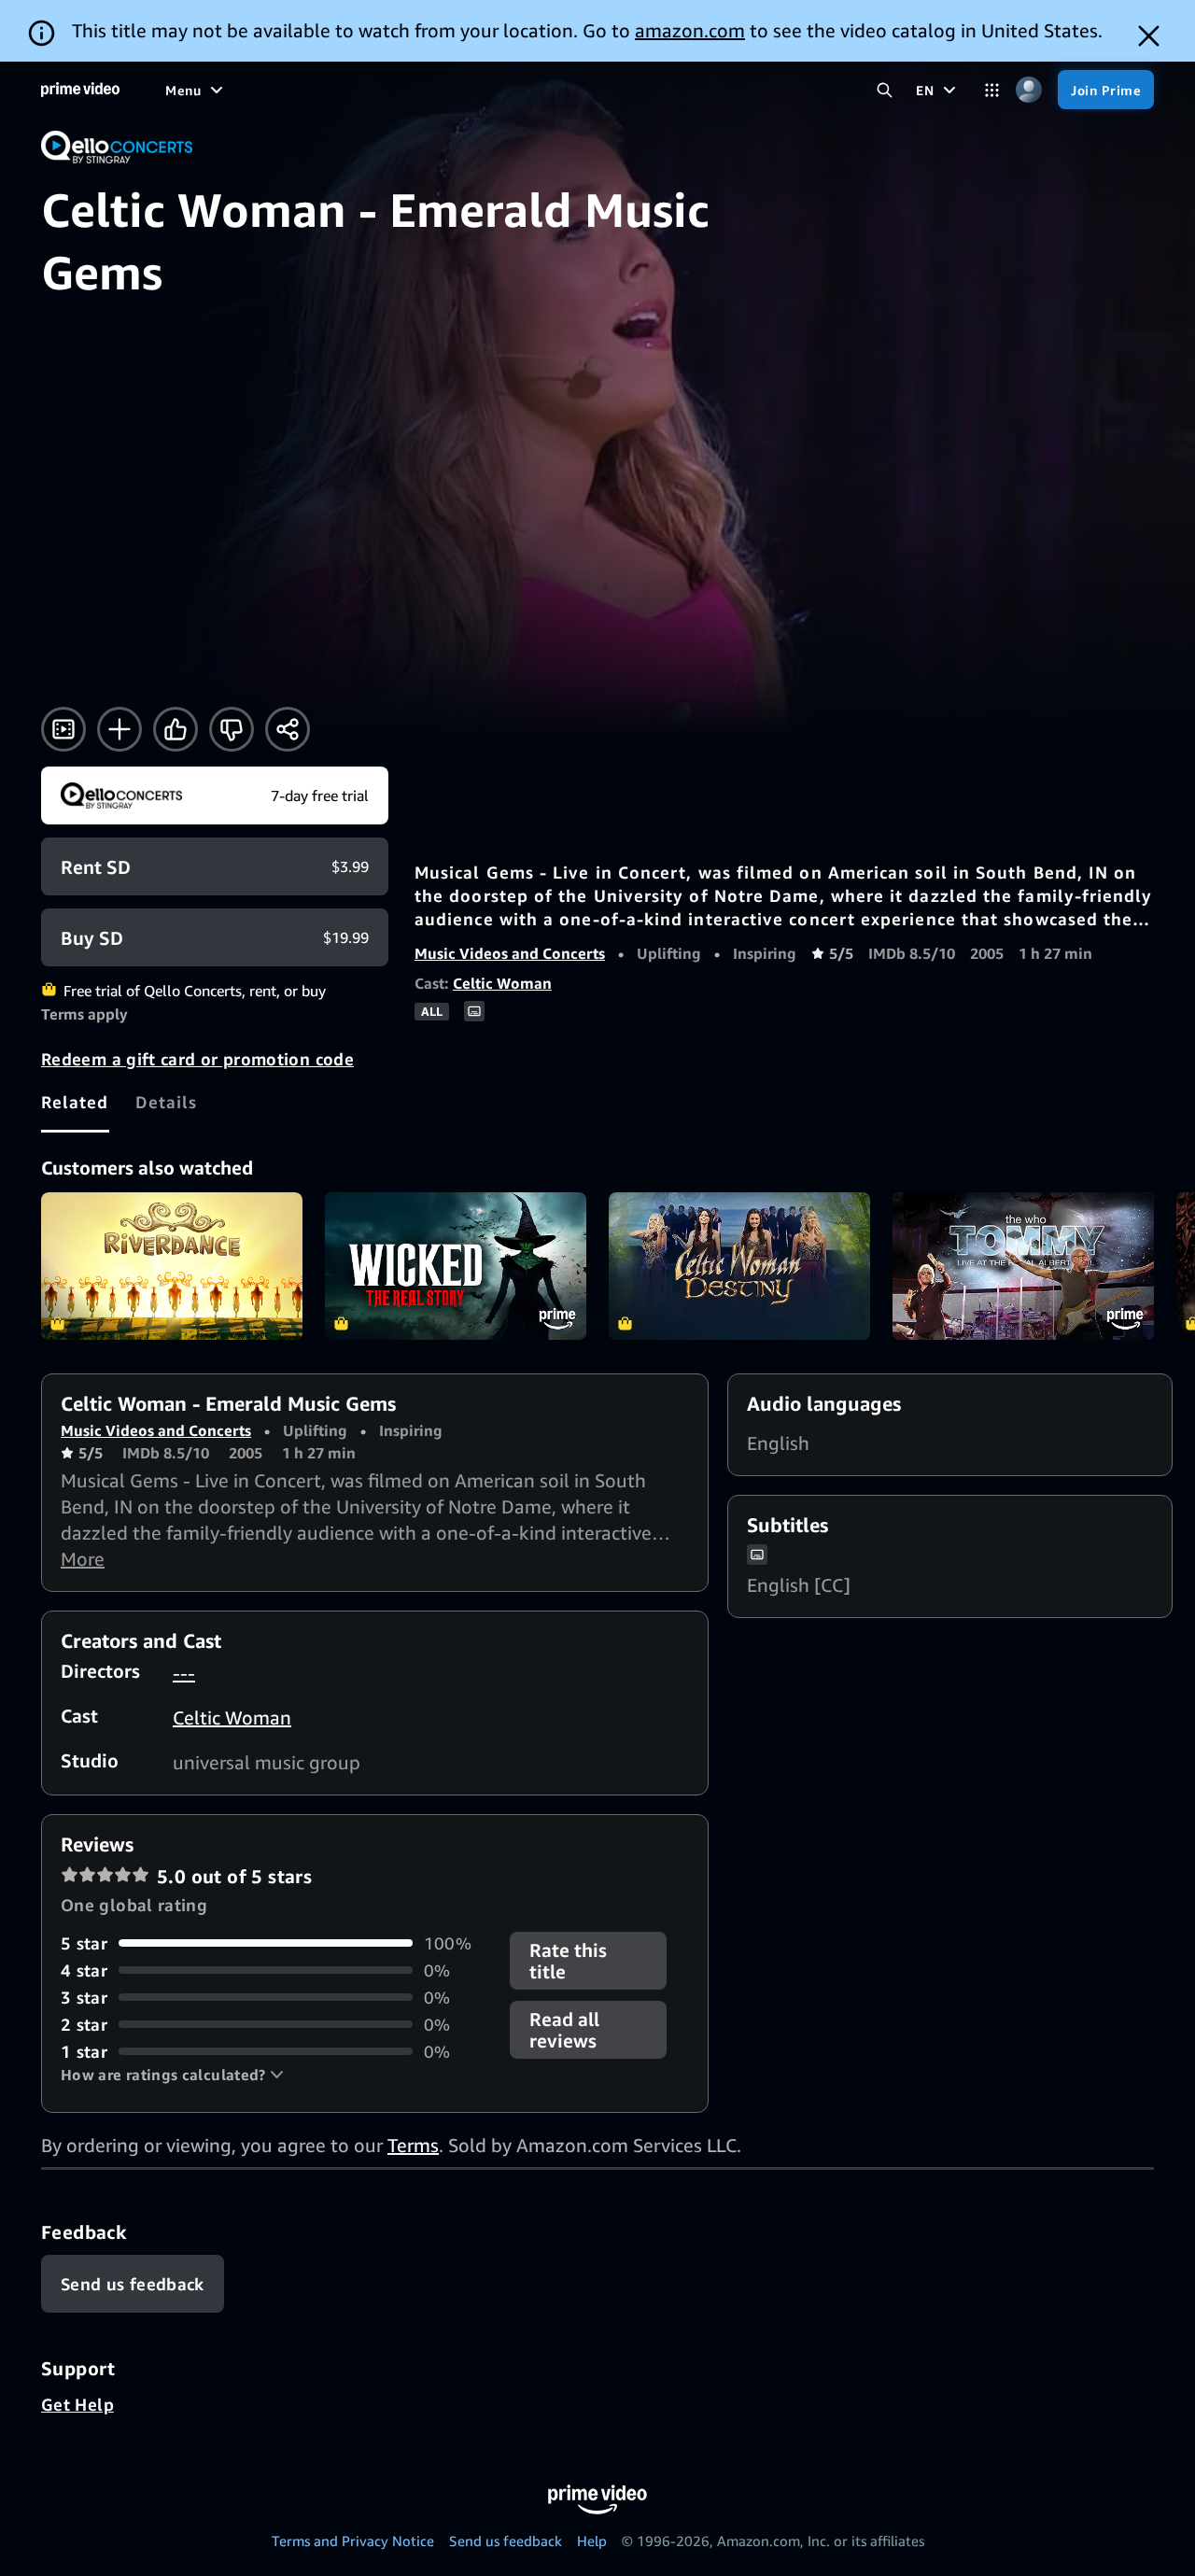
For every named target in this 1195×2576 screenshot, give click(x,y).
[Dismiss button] (1149, 36)
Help (592, 2541)
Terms (413, 2145)
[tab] (75, 1102)
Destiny (739, 1266)
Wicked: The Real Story (456, 1266)
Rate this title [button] (568, 1961)
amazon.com (690, 30)
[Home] (80, 90)
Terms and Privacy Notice (353, 2541)
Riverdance (172, 1266)
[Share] (288, 729)
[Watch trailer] (63, 729)
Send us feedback (506, 2541)
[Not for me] (232, 729)
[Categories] (992, 90)
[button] (172, 2075)
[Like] (176, 729)
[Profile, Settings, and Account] (1028, 90)
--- (184, 1673)
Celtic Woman (502, 983)
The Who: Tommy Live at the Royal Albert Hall (1023, 1266)
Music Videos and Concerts (510, 953)
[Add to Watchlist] (119, 729)
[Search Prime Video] (885, 90)
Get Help (77, 2404)
